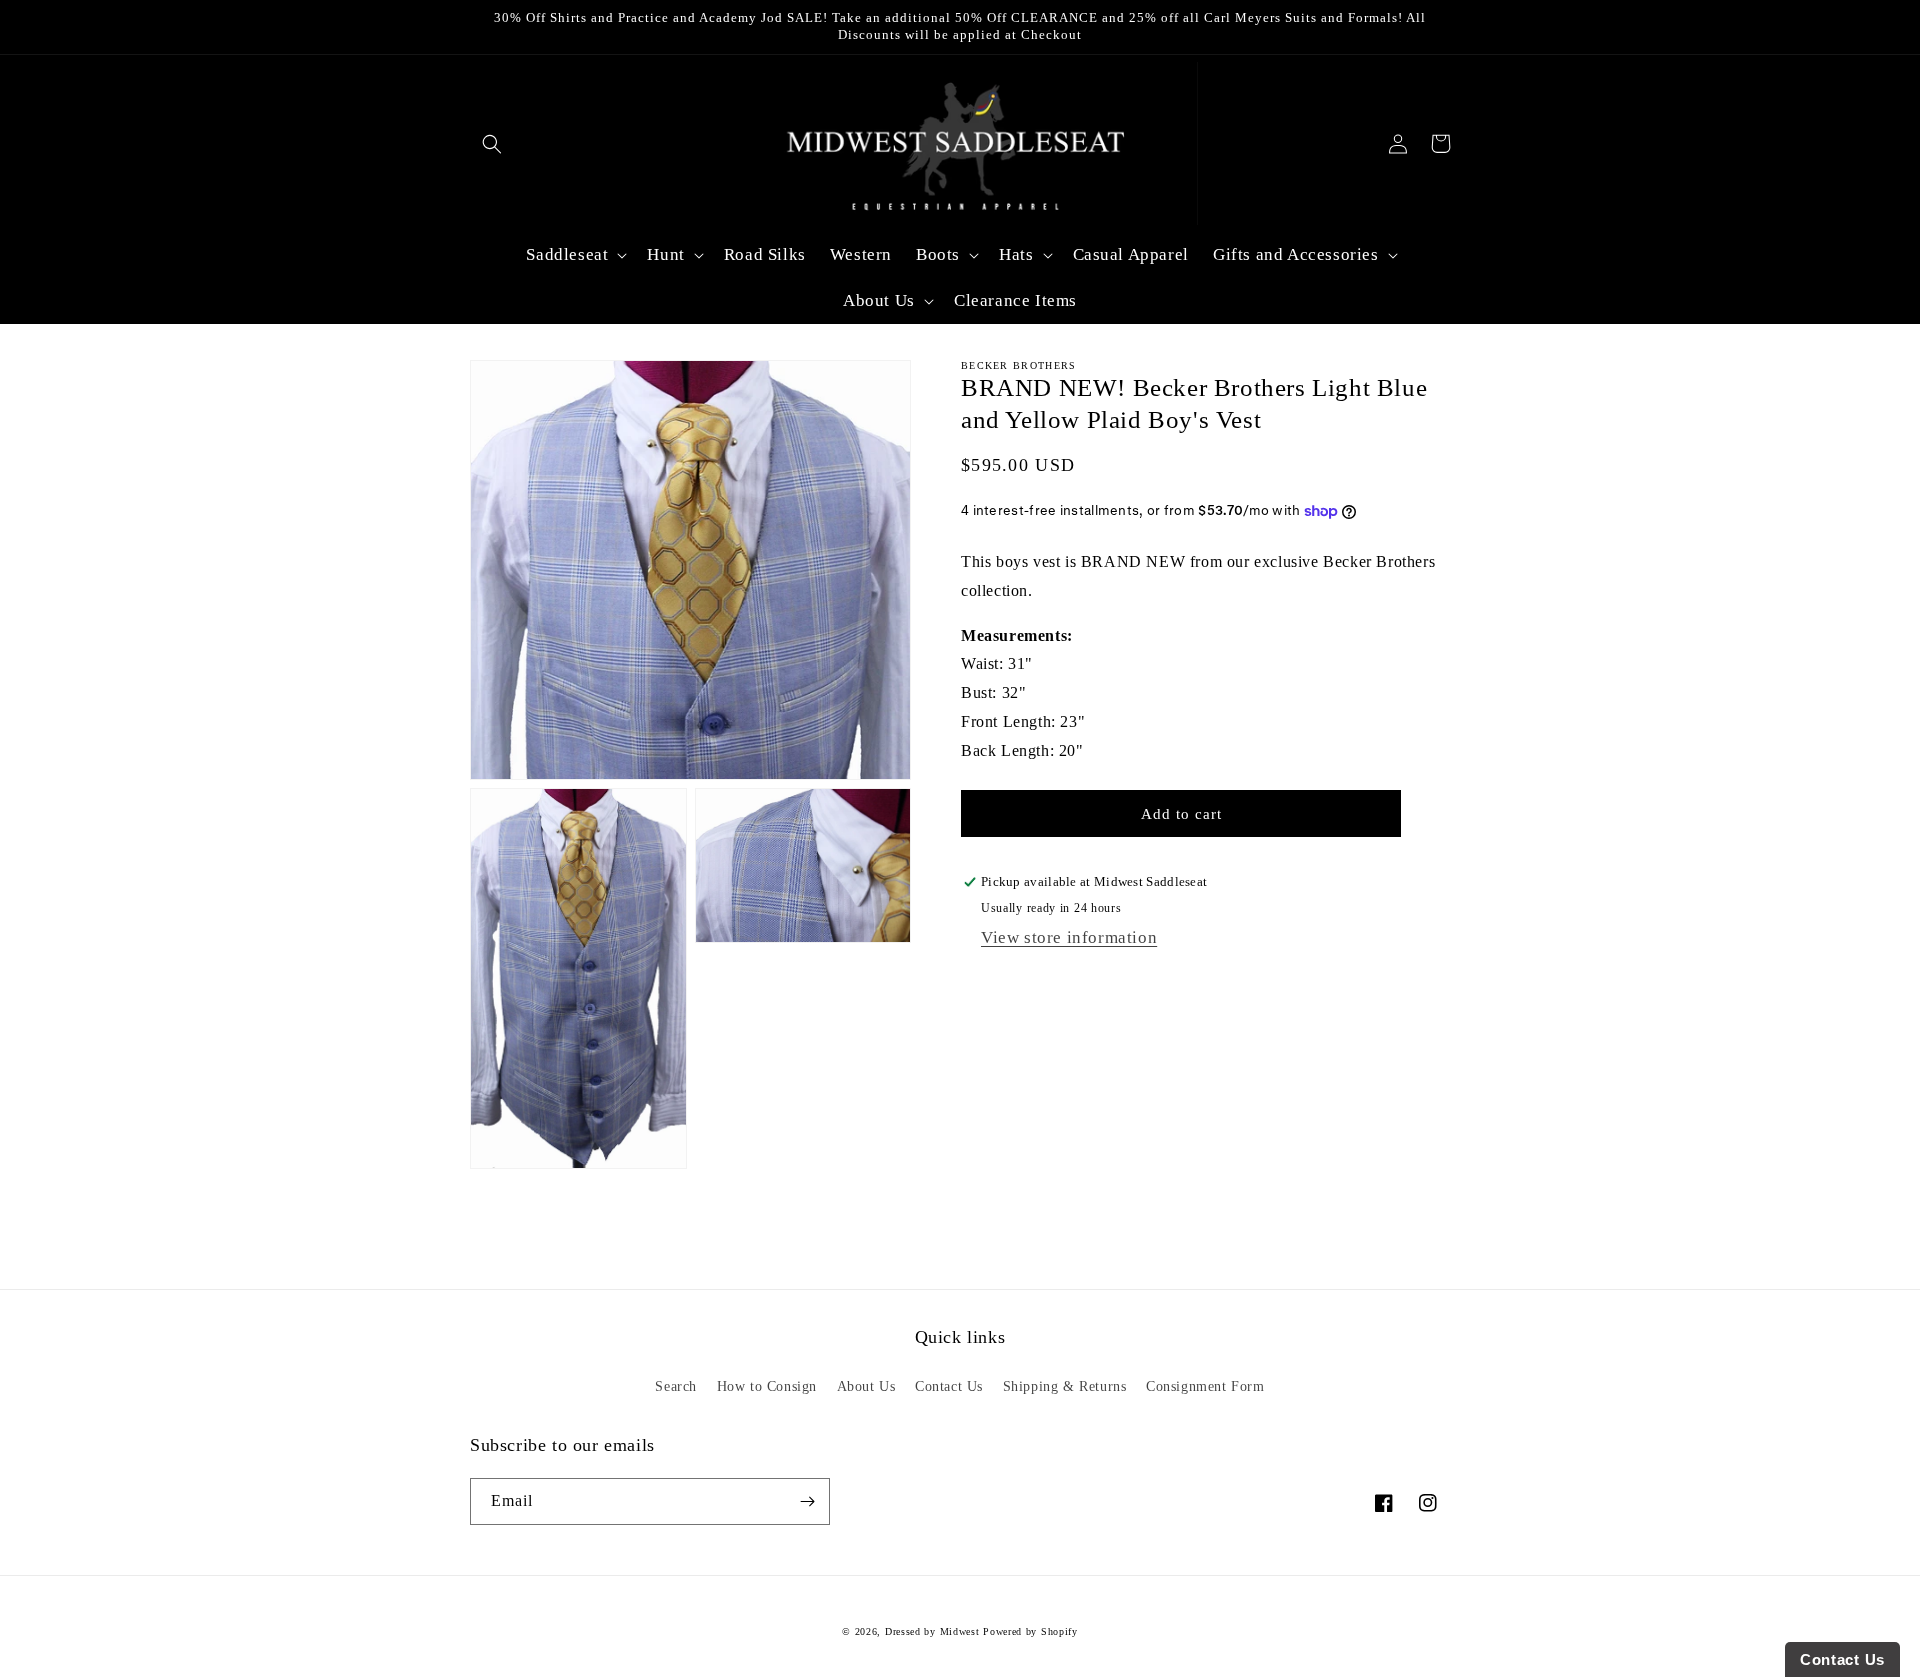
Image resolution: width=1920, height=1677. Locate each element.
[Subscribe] (807, 1501)
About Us (866, 1386)
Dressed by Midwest (932, 1631)
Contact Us (949, 1386)
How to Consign (767, 1386)
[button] (491, 143)
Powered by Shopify (1030, 1631)
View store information (1069, 938)
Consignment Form (1205, 1386)
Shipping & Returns (1065, 1386)
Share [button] (1000, 983)
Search (676, 1386)
